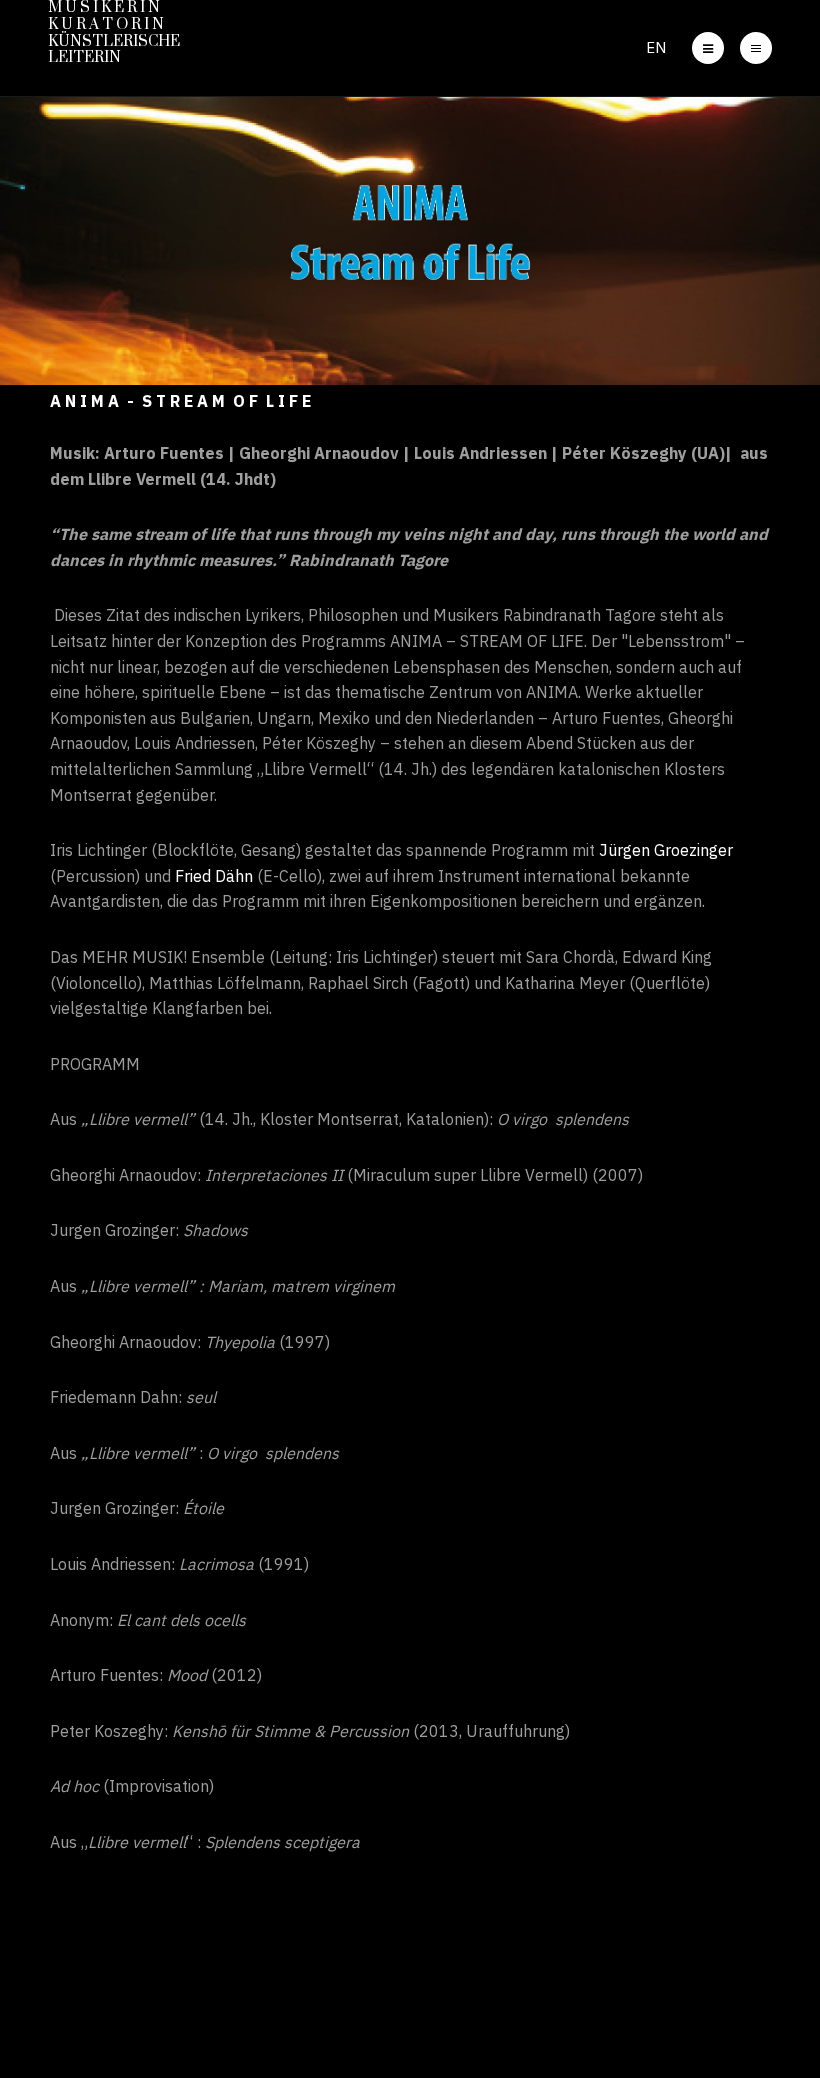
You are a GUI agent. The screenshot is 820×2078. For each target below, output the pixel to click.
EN (656, 47)
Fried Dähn (214, 876)
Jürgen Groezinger (666, 850)
